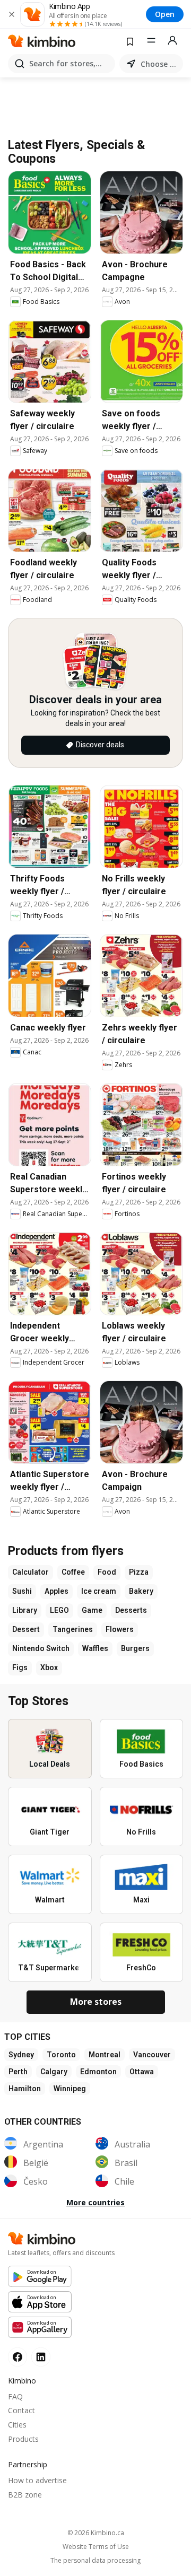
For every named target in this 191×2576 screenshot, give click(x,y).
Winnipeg (70, 2089)
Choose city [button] (160, 64)
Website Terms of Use (96, 2547)
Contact (21, 2410)
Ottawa (142, 2072)
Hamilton (25, 2089)
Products (23, 2439)
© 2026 (96, 2533)
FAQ (15, 2396)
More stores (96, 2002)
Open (165, 14)
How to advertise (37, 2480)
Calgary (54, 2072)
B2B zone (25, 2495)
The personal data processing (95, 2561)
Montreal (105, 2055)
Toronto (61, 2055)
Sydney (21, 2055)
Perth (18, 2072)
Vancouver (152, 2055)
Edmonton (98, 2072)
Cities (17, 2425)
